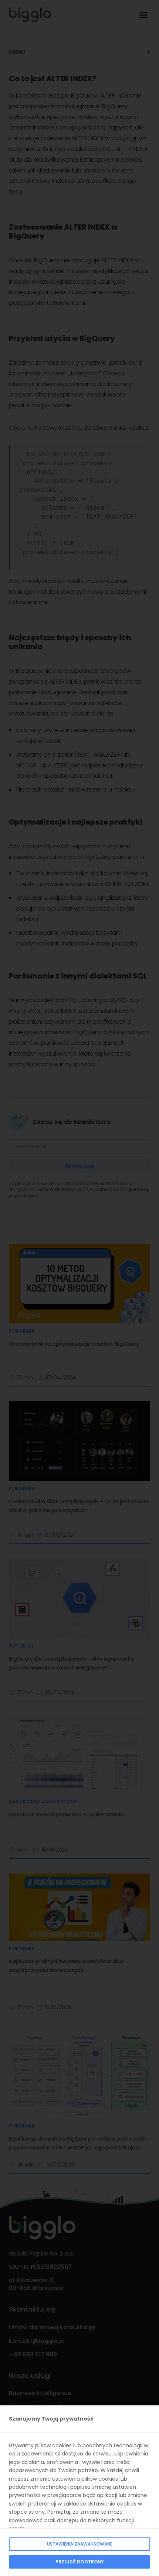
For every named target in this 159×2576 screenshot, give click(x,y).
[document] (79, 1288)
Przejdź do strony (80, 2562)
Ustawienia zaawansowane (80, 2544)
